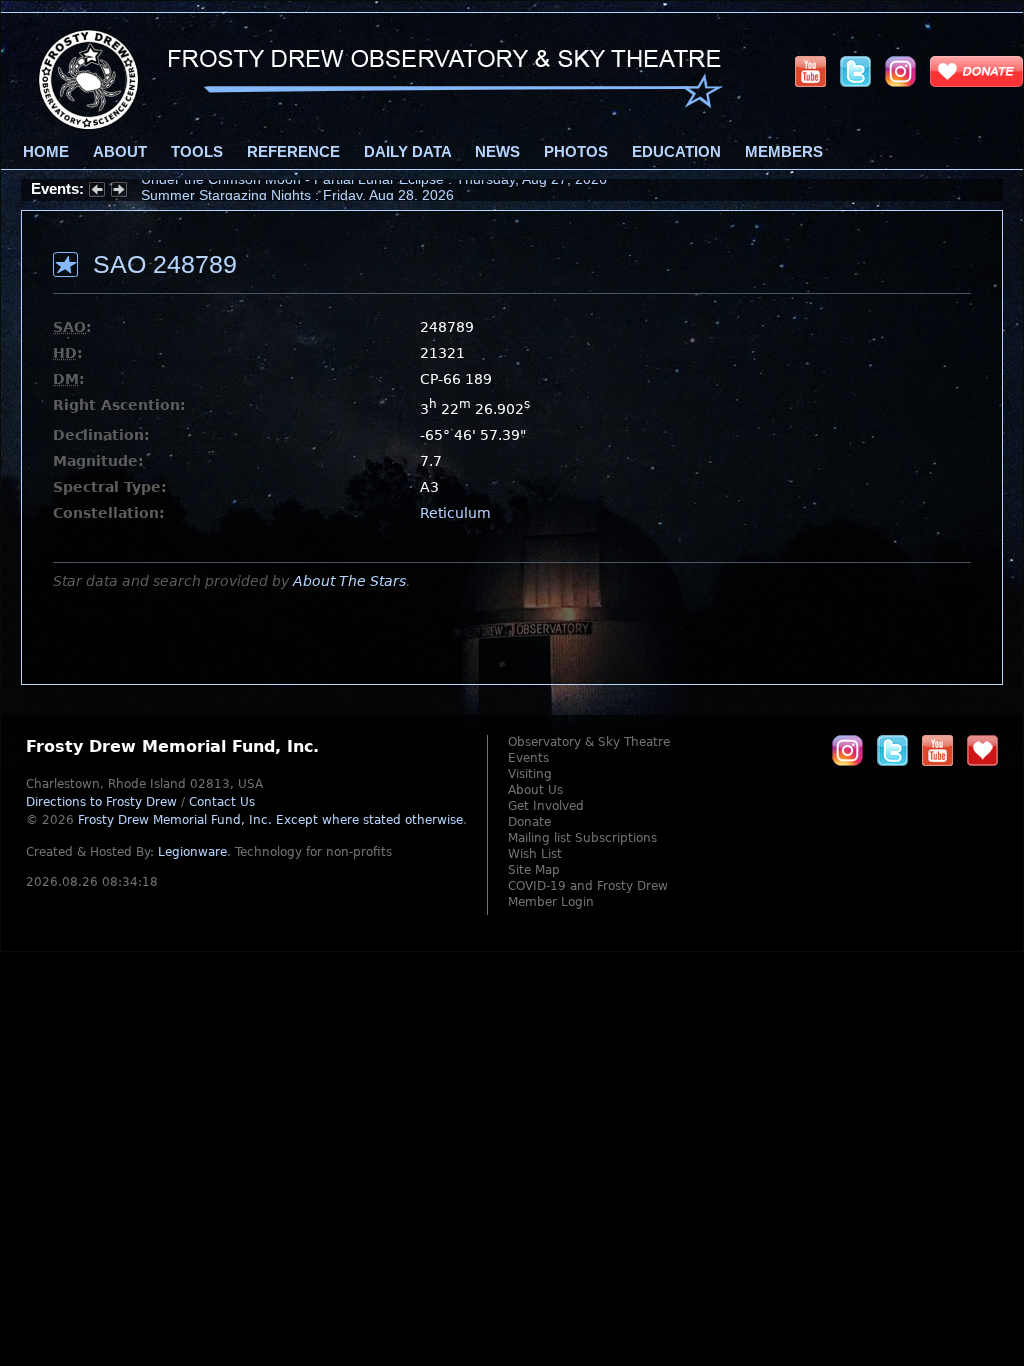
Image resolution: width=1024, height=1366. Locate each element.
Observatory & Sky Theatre (589, 742)
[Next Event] (119, 192)
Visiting (530, 774)
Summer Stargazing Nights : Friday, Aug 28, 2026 (297, 189)
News (497, 152)
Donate (529, 822)
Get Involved (546, 806)
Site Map (534, 870)
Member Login (551, 902)
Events (528, 758)
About (120, 152)
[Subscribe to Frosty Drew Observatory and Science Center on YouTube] (810, 71)
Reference (293, 152)
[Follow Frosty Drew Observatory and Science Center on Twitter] (892, 750)
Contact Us (222, 802)
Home (46, 152)
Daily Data (407, 152)
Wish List (535, 854)
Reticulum (455, 513)
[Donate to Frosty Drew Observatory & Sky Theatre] (982, 750)
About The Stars (349, 581)
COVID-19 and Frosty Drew (588, 886)
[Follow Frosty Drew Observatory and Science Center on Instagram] (900, 71)
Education (676, 152)
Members (784, 152)
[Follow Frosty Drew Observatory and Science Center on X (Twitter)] (855, 71)
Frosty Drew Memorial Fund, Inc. (270, 820)
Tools (197, 152)
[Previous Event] (97, 192)
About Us (535, 790)
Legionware (192, 852)
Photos (576, 152)
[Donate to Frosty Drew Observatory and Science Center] (976, 71)
